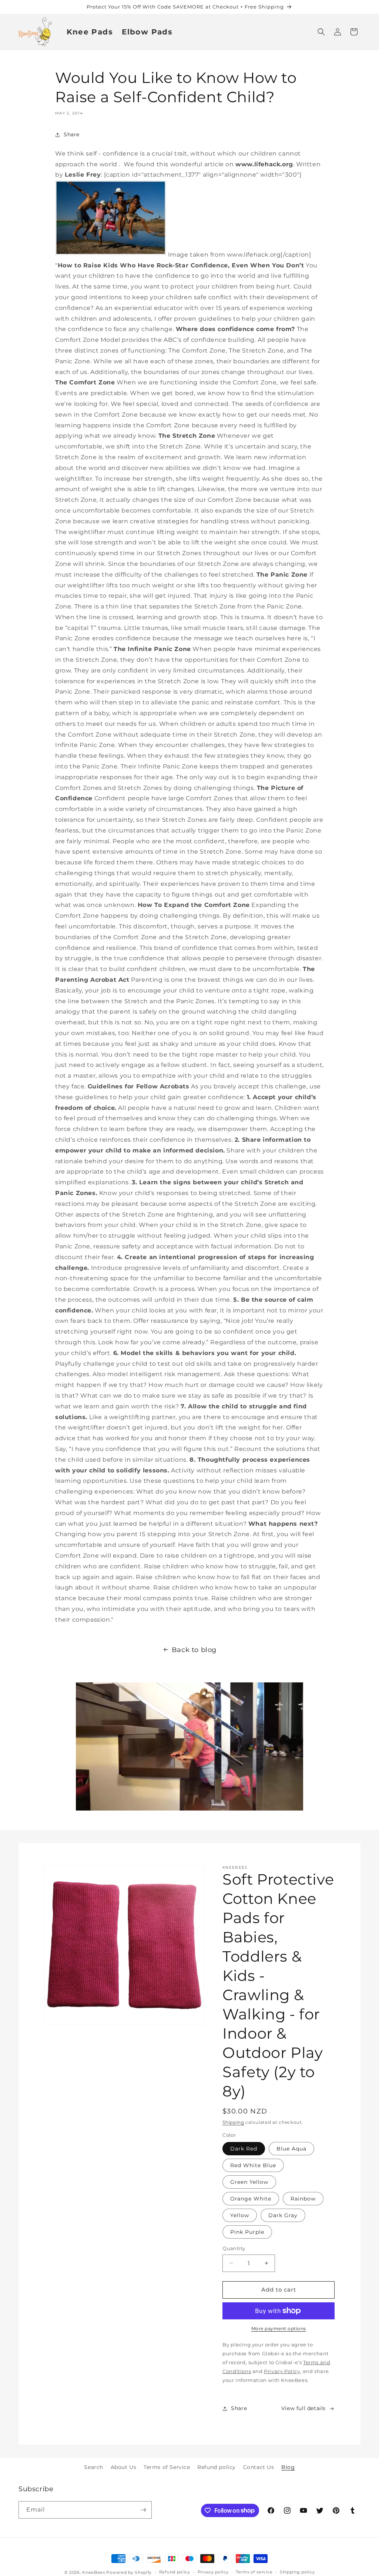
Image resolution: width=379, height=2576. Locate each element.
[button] (321, 32)
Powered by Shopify (129, 2572)
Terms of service (254, 2572)
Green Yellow (249, 2182)
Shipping (233, 2122)
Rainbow (303, 2199)
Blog (288, 2467)
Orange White (251, 2199)
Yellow (240, 2215)
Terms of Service (167, 2467)
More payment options (279, 2328)
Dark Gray (283, 2215)
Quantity (234, 2248)
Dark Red (244, 2149)
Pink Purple (247, 2232)
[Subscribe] (143, 2510)
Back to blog (194, 1650)
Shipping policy (297, 2572)
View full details (303, 2408)
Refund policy (217, 2467)
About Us (124, 2467)
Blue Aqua (291, 2149)
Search (94, 2467)
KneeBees (94, 2572)
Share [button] (72, 134)
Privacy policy (213, 2572)
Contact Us (259, 2467)
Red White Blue (253, 2165)
